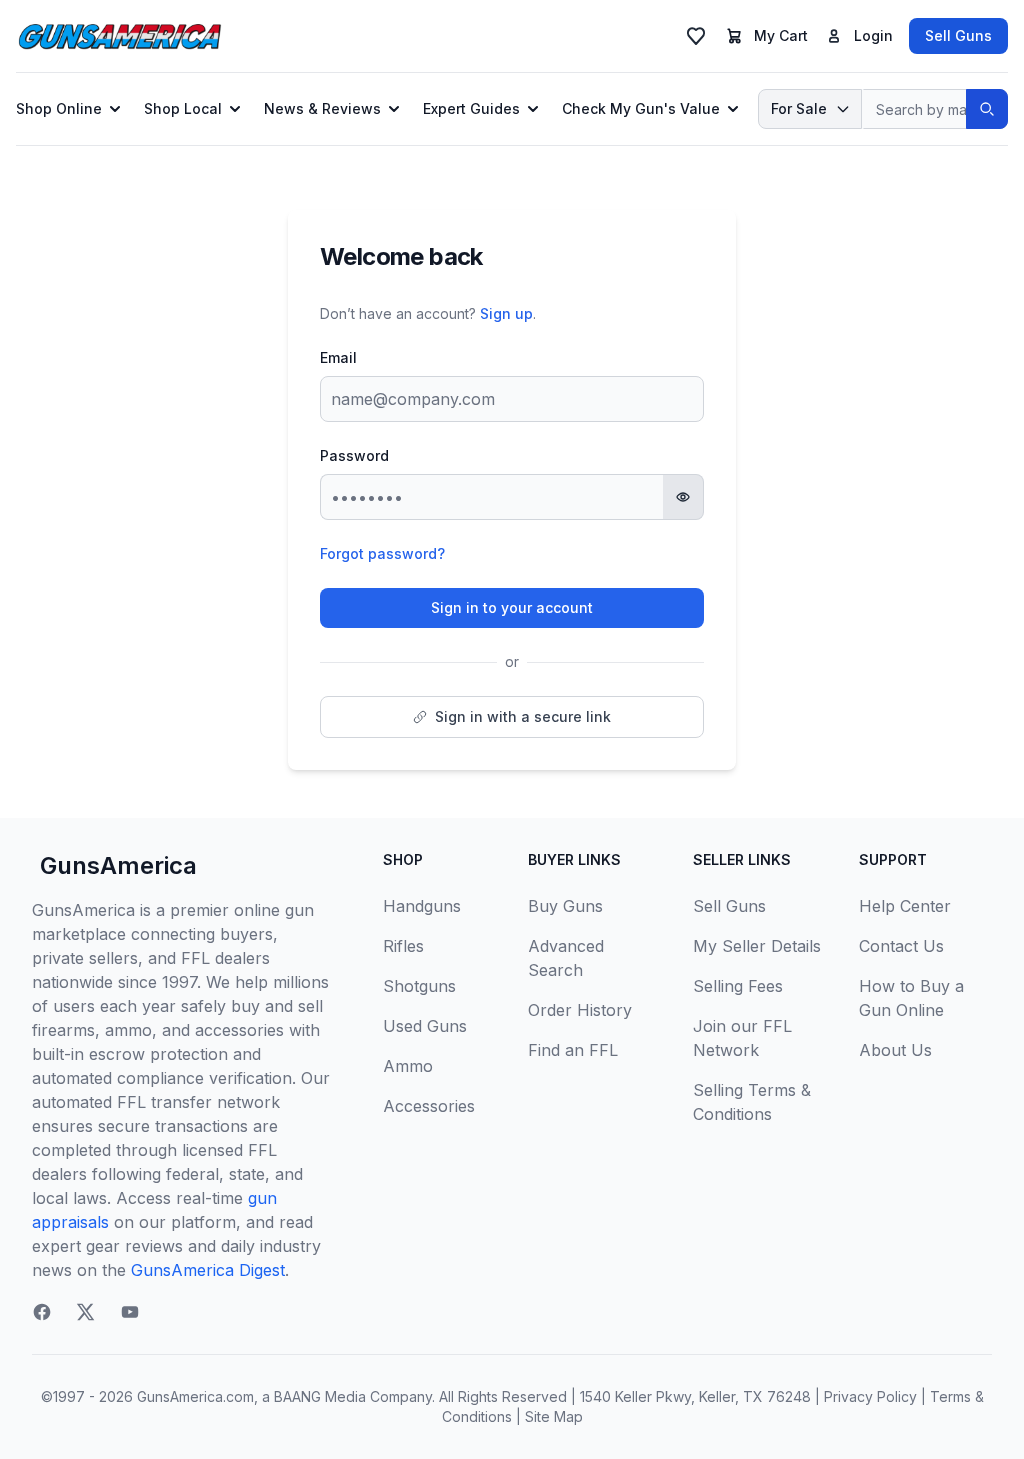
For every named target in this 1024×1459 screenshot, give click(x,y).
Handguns (422, 906)
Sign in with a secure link (523, 716)
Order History (580, 1010)
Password (354, 455)
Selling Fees (738, 986)
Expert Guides (471, 108)
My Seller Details (757, 946)
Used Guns (425, 1026)
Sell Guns (958, 35)
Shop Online (59, 108)
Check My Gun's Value (641, 108)
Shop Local (183, 108)
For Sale (799, 108)
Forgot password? (382, 553)
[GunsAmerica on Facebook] (42, 1312)
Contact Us (901, 946)
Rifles (403, 946)
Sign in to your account (512, 607)
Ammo (408, 1066)
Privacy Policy (870, 1396)
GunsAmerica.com (195, 1396)
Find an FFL (573, 1050)
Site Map (554, 1416)
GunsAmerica (118, 865)
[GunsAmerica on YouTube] (130, 1312)
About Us (895, 1050)
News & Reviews (322, 108)
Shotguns (419, 986)
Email (338, 357)
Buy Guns (565, 906)
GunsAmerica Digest (208, 1270)
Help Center (905, 906)
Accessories (429, 1106)
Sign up (506, 313)
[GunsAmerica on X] (86, 1312)
